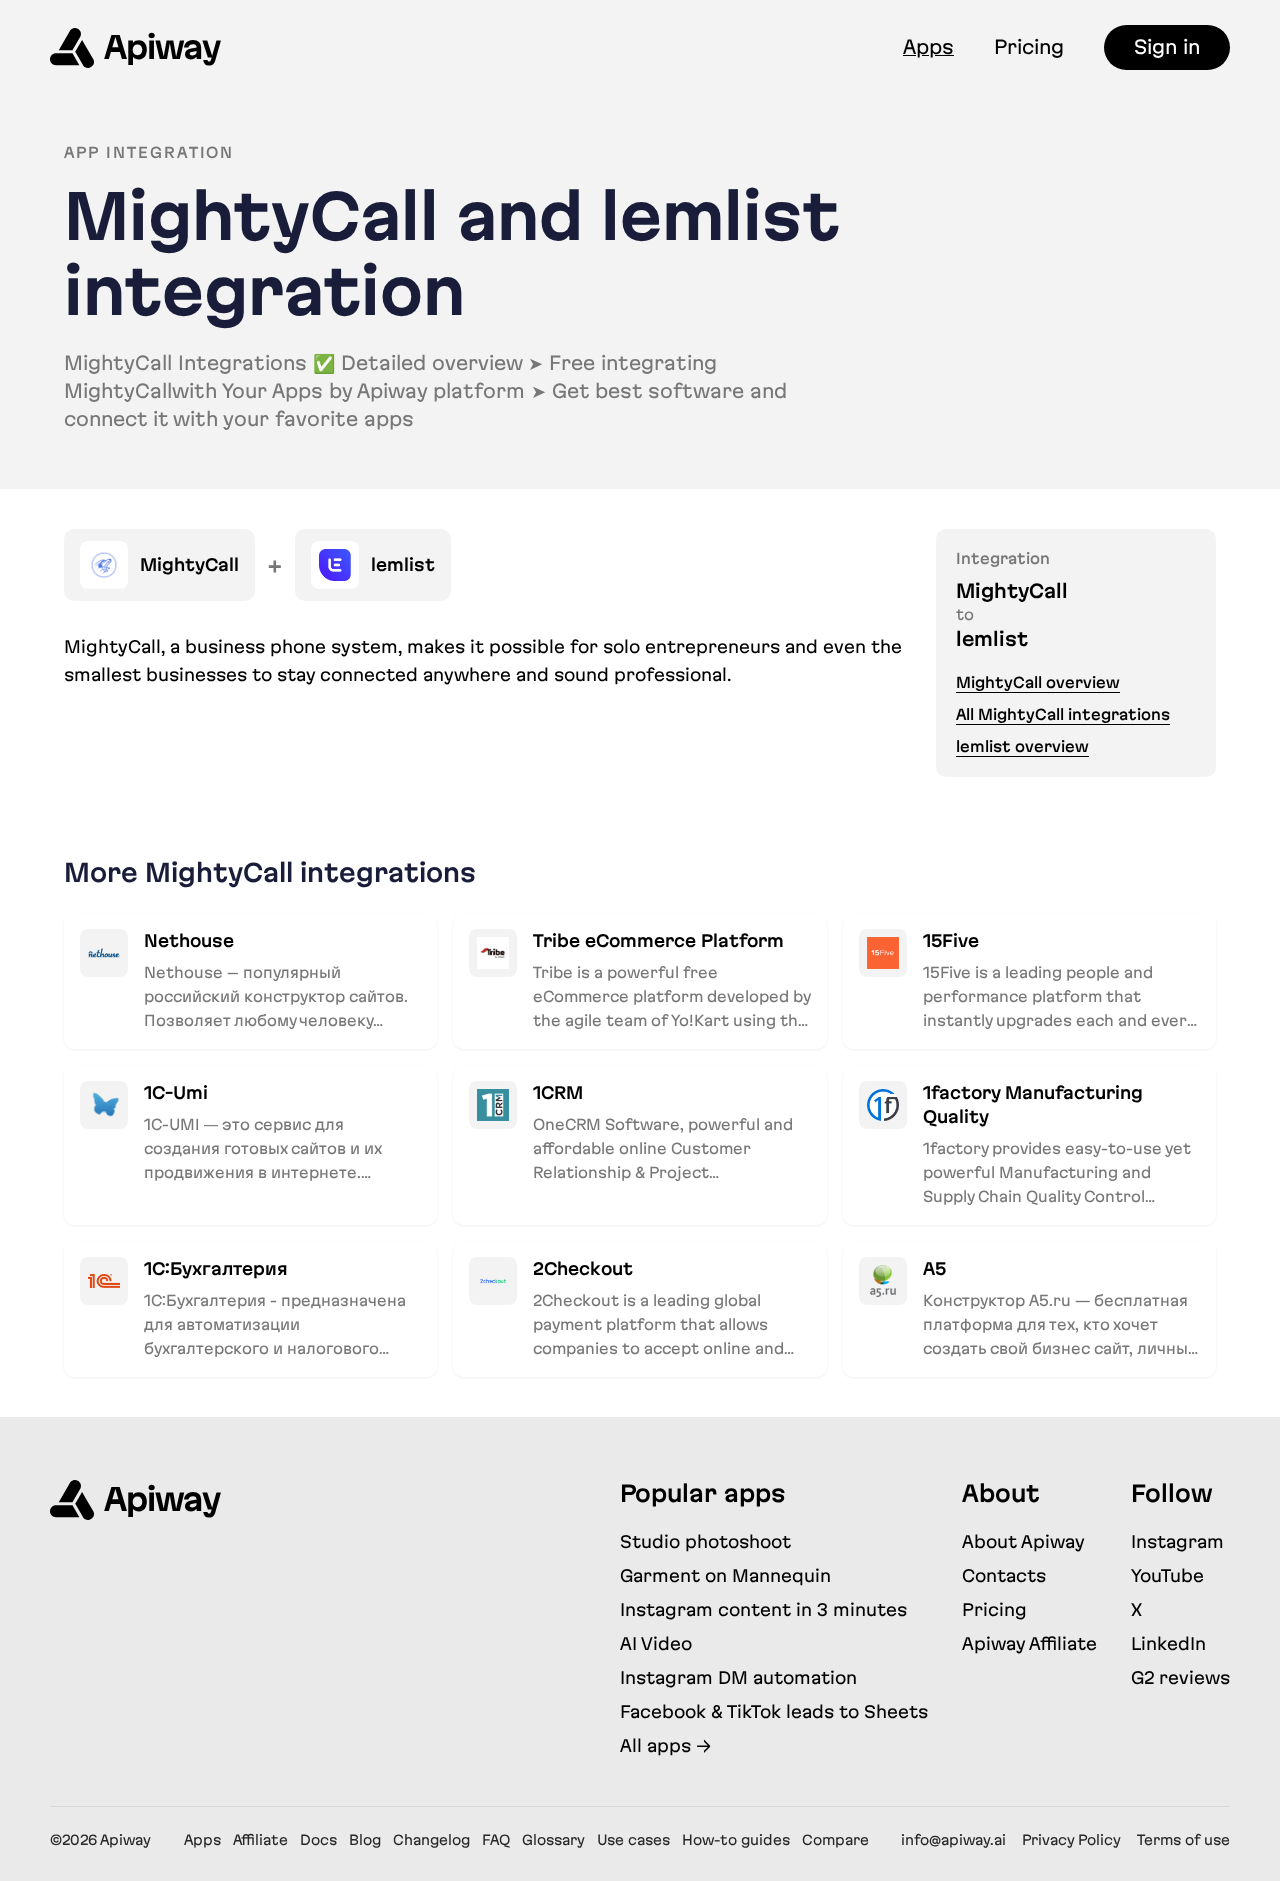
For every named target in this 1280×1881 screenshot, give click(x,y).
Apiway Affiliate (1029, 1643)
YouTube (1167, 1575)
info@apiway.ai (953, 1840)
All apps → (665, 1745)
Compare (835, 1840)
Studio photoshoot (705, 1541)
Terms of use (1183, 1840)
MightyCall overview (1038, 682)
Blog (365, 1840)
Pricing (1029, 47)
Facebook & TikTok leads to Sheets (774, 1711)
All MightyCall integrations (1063, 714)
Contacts (1004, 1575)
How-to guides (736, 1840)
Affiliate (260, 1840)
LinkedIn (1168, 1643)
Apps (928, 47)
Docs (318, 1840)
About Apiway (1023, 1541)
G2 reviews (1180, 1677)
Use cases (633, 1840)
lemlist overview (1022, 746)
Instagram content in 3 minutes (763, 1609)
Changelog (431, 1840)
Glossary (553, 1840)
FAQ (496, 1840)
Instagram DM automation (738, 1677)
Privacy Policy (1071, 1840)
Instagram (1177, 1541)
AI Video (656, 1643)
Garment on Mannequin (725, 1575)
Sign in (1167, 47)
